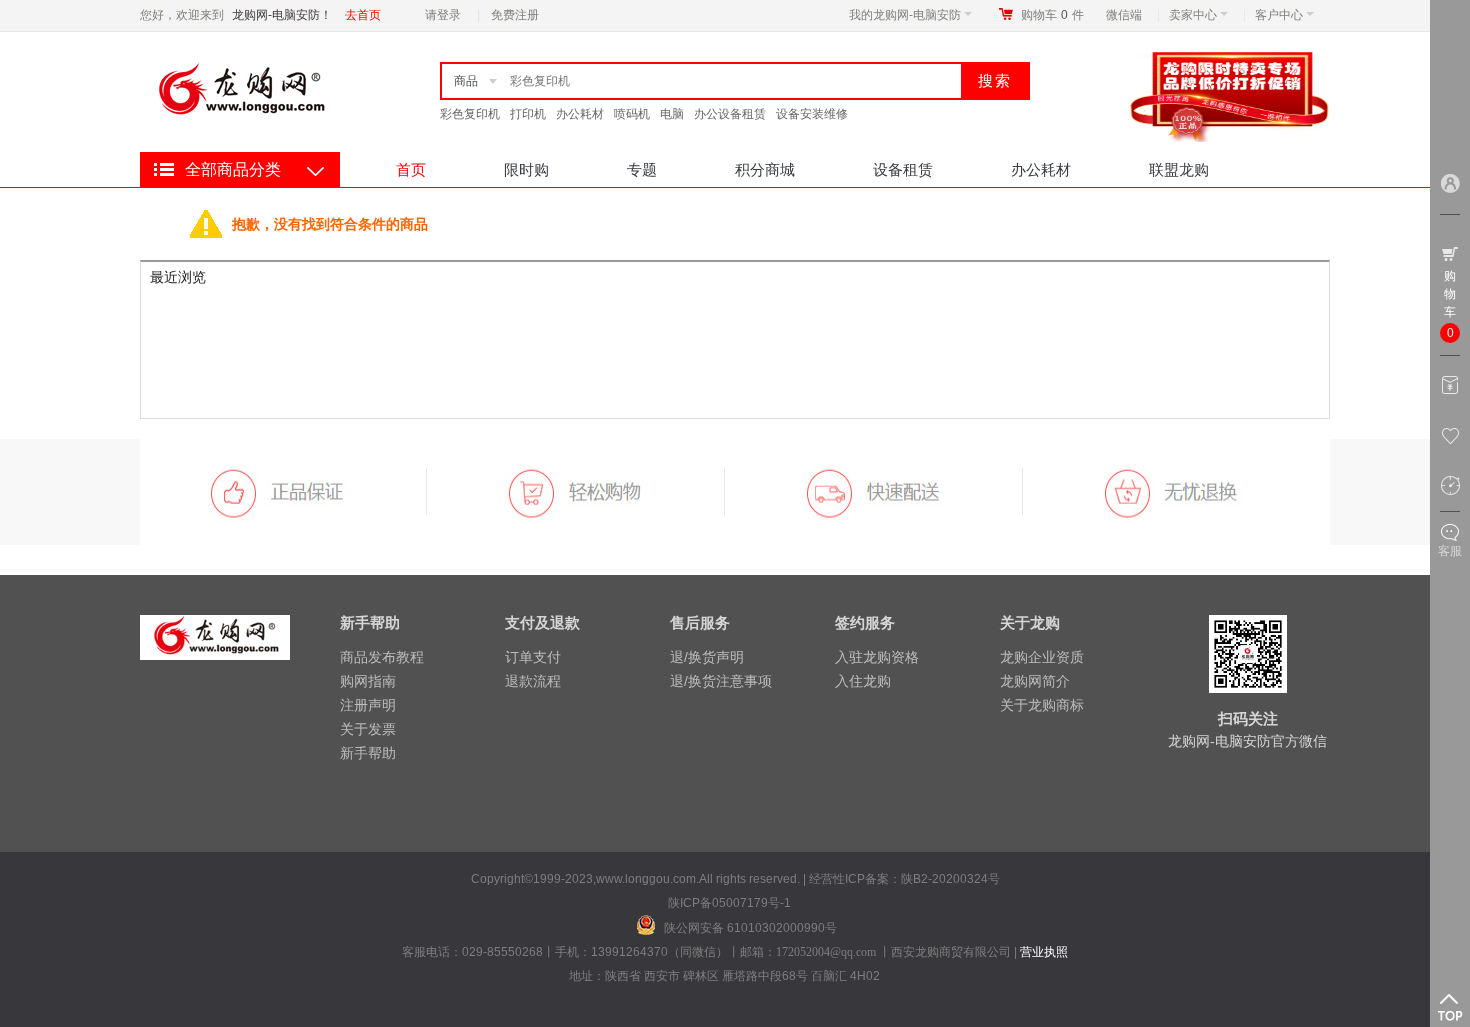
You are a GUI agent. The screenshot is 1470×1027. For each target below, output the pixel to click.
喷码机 (632, 114)
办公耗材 (580, 114)
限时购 (526, 169)
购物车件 (1052, 15)
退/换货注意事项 (721, 681)
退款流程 (533, 681)
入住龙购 (863, 681)
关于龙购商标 (1042, 705)
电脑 (672, 114)
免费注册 (515, 15)
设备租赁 (903, 169)
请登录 (443, 15)
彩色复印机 (470, 114)
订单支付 (533, 657)
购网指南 (368, 681)
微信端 (1124, 15)
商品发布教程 (382, 657)
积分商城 (765, 169)
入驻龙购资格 (877, 657)
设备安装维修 (812, 114)
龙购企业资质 (1042, 657)
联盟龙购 (1179, 169)
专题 (642, 169)
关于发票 (368, 729)
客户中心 (1279, 15)
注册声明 (368, 705)
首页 (411, 169)
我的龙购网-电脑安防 (905, 15)
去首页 (363, 15)
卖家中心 (1193, 15)
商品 (466, 81)
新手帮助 (368, 753)
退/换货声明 (707, 657)
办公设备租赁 (730, 114)
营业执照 (1044, 952)
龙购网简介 (1035, 681)
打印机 (528, 114)
